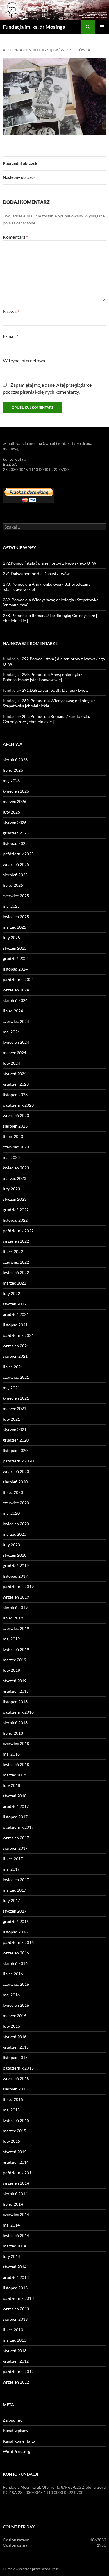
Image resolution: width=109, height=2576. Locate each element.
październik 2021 (18, 1335)
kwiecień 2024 (16, 1042)
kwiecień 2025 (16, 917)
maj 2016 (11, 1995)
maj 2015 (11, 2110)
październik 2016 (18, 1942)
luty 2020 (11, 1545)
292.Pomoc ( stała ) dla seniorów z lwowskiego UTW (50, 563)
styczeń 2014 (15, 2267)
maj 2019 (11, 1639)
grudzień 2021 (16, 1314)
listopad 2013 (15, 2288)
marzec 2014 (15, 2246)
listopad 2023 (15, 1095)
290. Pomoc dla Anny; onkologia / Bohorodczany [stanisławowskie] (43, 677)
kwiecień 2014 (16, 2235)
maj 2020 (11, 1513)
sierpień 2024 (15, 1000)
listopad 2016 (15, 1932)
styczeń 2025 (15, 948)
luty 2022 (11, 1293)
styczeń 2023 (15, 1199)
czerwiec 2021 (16, 1377)
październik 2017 (18, 1827)
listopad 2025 (15, 843)
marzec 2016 (15, 2016)
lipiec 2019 (13, 1618)
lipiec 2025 (13, 885)
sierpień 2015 (15, 2089)
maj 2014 (11, 2225)
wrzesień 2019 (16, 1597)
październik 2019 (18, 1586)
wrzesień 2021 (16, 1346)
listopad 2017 (15, 1817)
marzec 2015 (15, 2131)
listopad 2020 (15, 1450)
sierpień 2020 (15, 1482)
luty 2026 (11, 812)
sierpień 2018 (15, 1723)
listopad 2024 (15, 969)
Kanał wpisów (16, 2430)
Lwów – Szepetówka (72, 50)
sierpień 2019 (15, 1607)
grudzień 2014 (16, 2162)
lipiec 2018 (13, 1733)
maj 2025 (11, 906)
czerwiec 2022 (16, 1262)
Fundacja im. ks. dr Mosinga (34, 27)
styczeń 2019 (15, 1681)
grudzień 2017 (16, 1806)
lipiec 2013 (13, 2330)
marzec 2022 (15, 1283)
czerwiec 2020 (16, 1503)
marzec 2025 (15, 927)
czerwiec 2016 (16, 1984)
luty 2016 (11, 2026)
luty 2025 (11, 938)
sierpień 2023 (15, 1126)
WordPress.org (17, 2451)
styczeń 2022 (15, 1304)
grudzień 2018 (16, 1691)
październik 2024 (18, 979)
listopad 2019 (15, 1576)
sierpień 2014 (15, 2194)
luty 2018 (11, 1785)
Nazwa (11, 312)
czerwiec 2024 (16, 1021)
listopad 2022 (15, 1220)
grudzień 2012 (16, 2361)
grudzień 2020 (16, 1440)
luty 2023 (11, 1189)
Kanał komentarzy (19, 2441)
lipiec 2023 (13, 1136)
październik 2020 (18, 1461)
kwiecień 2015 (16, 2120)
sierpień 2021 (15, 1356)
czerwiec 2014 (16, 2214)
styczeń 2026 (15, 822)
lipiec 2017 (13, 1859)
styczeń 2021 (15, 1429)
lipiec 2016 (13, 1974)
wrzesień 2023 (16, 1115)
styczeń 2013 (15, 2351)
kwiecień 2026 (16, 791)
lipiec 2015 (13, 2099)
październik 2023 (18, 1105)
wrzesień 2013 (16, 2309)
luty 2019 (11, 1670)
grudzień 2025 (16, 833)
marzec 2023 (15, 1178)
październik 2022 (18, 1231)
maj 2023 (11, 1157)
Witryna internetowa (24, 360)
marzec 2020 (15, 1534)
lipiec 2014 (13, 2204)
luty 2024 (11, 1063)
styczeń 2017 (15, 1911)
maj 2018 (11, 1754)
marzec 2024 (15, 1053)
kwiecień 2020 (16, 1524)
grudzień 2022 (16, 1210)
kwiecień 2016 (16, 2005)
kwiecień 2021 (16, 1398)
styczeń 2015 (15, 2152)
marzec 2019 (15, 1660)
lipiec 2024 (13, 1011)
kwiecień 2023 (16, 1168)
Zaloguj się (13, 2420)
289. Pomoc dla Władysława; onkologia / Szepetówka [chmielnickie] (49, 703)
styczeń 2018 (15, 1796)
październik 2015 (18, 2068)
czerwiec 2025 (16, 896)
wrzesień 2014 (16, 2183)
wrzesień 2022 (16, 1241)
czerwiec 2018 (16, 1743)
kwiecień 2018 (16, 1764)
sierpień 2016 (15, 1963)
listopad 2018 (15, 1702)
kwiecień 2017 (16, 1880)
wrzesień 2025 (16, 864)
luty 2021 (11, 1419)
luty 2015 (11, 2141)
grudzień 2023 (16, 1084)
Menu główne (102, 27)
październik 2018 (18, 1712)
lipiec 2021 (13, 1367)
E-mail (11, 336)
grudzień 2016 (16, 1921)
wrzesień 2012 (16, 2382)
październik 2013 (18, 2298)
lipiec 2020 (13, 1492)
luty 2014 (11, 2256)
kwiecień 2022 (16, 1272)
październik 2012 (18, 2371)
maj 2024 (11, 1032)
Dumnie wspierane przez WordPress (31, 2569)
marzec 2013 (15, 2340)
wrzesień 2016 (16, 1953)
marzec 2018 (15, 1775)
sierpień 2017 (15, 1848)
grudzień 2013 (16, 2277)
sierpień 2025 (15, 875)
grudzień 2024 (16, 958)
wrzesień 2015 (16, 2078)
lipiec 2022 (13, 1252)
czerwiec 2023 (16, 1147)
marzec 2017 (15, 1890)
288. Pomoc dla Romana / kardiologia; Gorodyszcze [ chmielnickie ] (47, 719)
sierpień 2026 (15, 760)
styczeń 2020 (15, 1555)
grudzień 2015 (16, 2047)
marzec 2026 (15, 801)
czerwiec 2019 (16, 1628)
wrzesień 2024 (16, 990)
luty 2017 (11, 1900)
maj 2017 (11, 1869)
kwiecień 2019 (16, 1649)
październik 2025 (18, 854)
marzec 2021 (15, 1409)
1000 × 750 (42, 50)
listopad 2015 (15, 2057)
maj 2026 (11, 781)
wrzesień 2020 (16, 1471)
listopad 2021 (15, 1325)
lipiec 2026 (13, 770)
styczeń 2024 (15, 1074)
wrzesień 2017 (16, 1838)
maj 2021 (11, 1388)
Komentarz (15, 237)
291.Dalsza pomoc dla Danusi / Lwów (36, 573)
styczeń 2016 (15, 2037)
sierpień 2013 (15, 2319)
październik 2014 (18, 2173)
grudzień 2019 (16, 1566)
